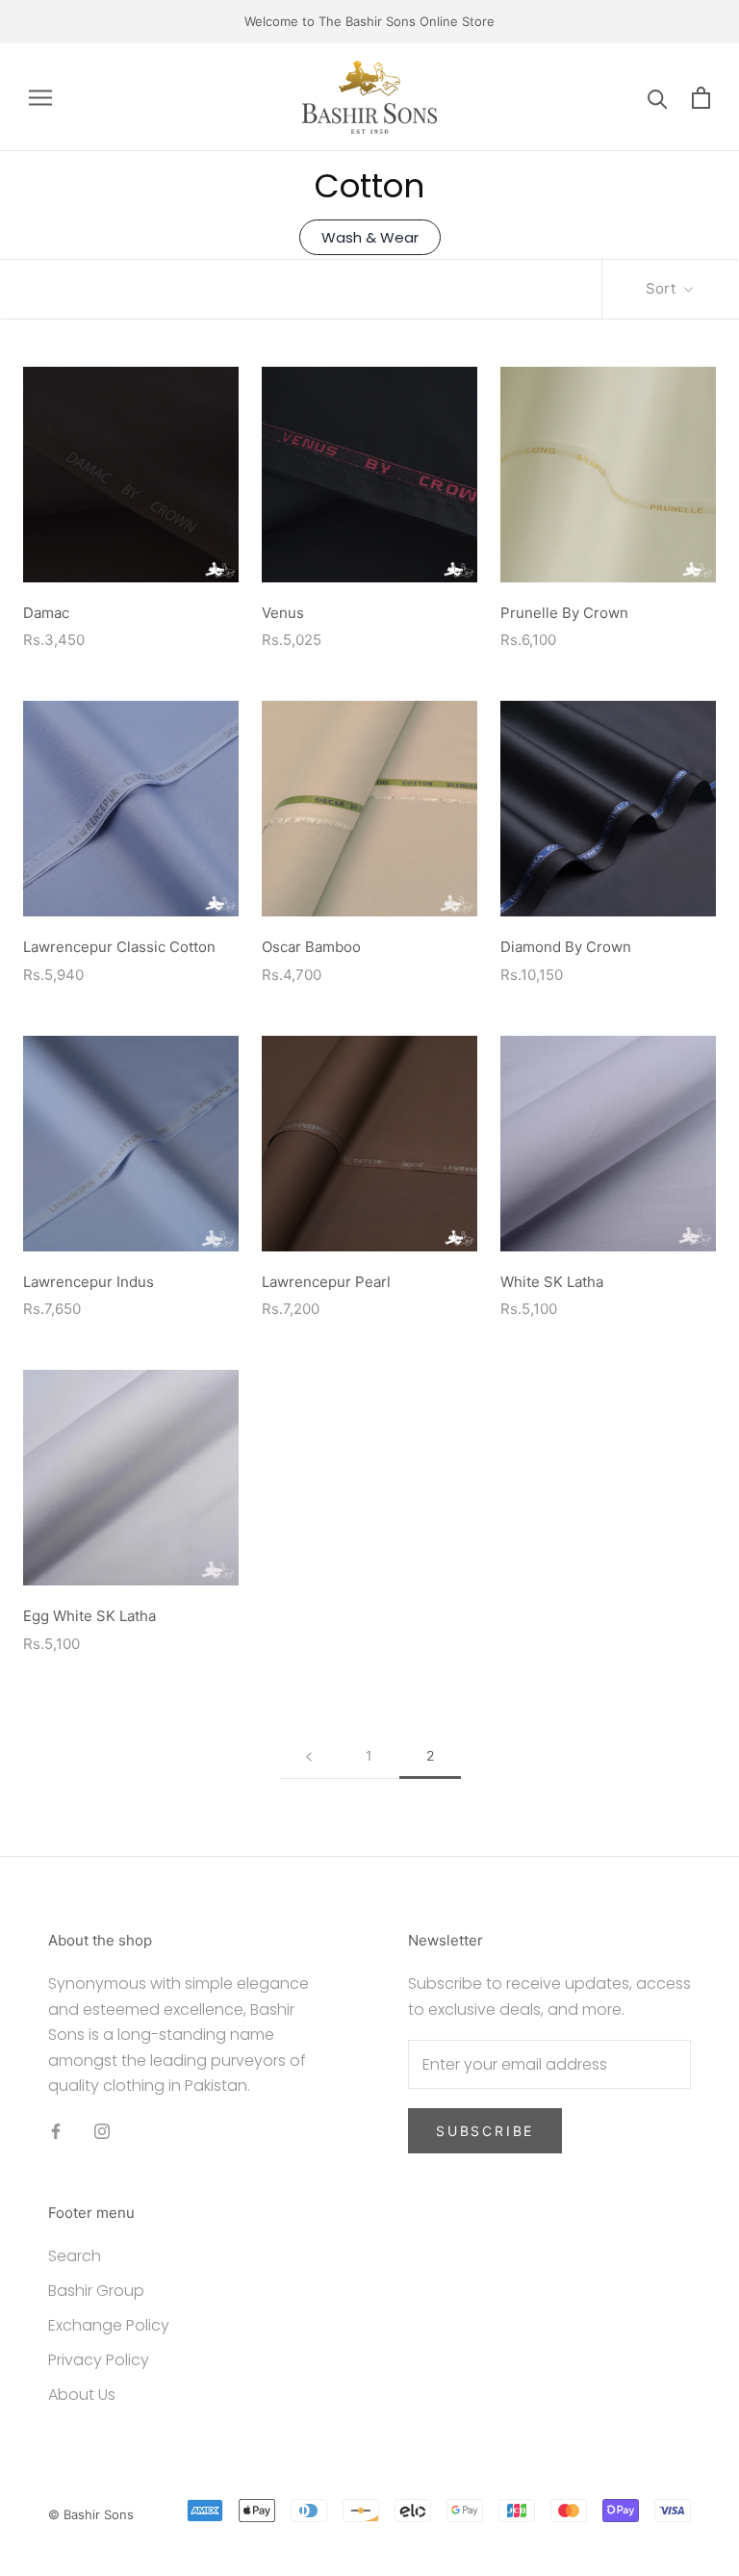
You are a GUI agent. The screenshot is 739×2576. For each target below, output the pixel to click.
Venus (283, 613)
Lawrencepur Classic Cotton (119, 947)
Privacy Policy (99, 2360)
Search (75, 2256)
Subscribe (485, 2131)
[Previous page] (309, 1756)
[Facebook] (56, 2130)
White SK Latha (552, 1282)
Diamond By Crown (566, 947)
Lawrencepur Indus (89, 1282)
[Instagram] (102, 2130)
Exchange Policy (109, 2325)
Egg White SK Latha (89, 1616)
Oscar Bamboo (311, 947)
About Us (82, 2395)
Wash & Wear (370, 237)
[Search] (658, 98)
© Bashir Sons (91, 2514)
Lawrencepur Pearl (326, 1282)
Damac (46, 613)
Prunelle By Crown (564, 613)
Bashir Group (96, 2291)
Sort (663, 288)
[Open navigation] (40, 97)
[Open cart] (701, 98)
